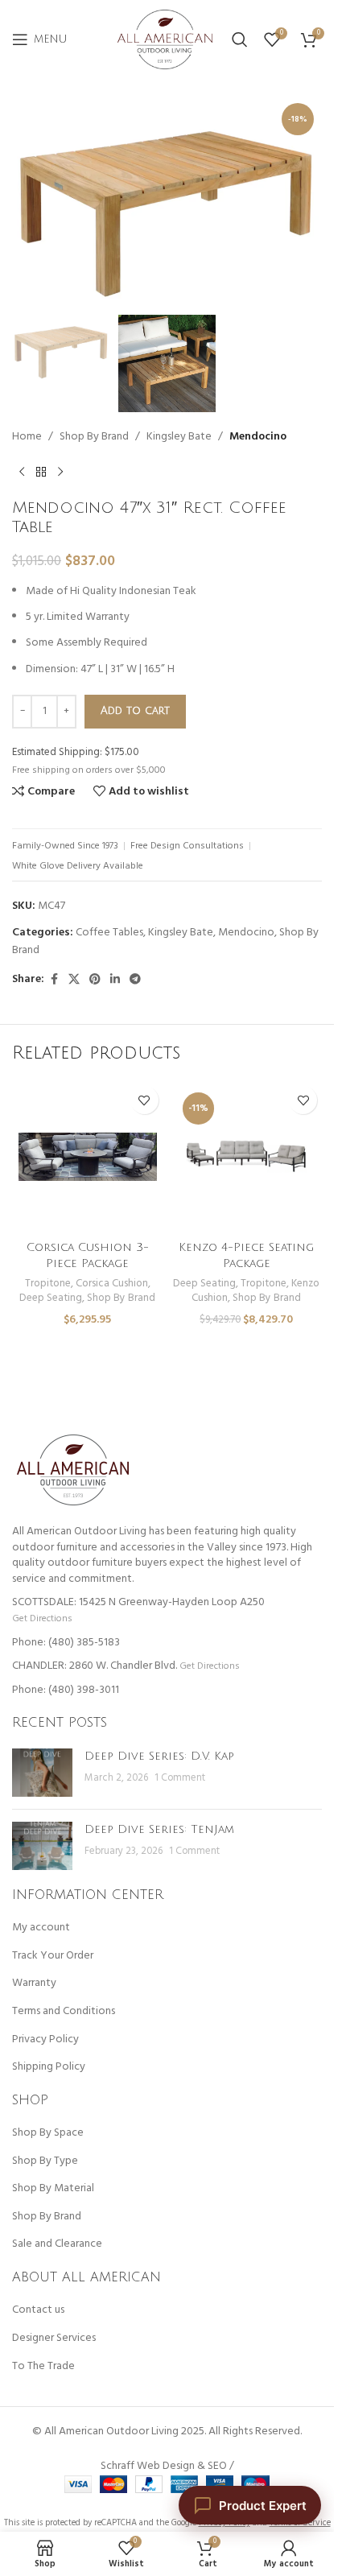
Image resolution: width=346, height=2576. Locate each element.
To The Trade (43, 2367)
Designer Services (54, 2339)
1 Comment (180, 1778)
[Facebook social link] (54, 980)
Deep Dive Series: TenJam (159, 1829)
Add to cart (135, 711)
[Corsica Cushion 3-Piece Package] (88, 1157)
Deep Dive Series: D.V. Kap (159, 1756)
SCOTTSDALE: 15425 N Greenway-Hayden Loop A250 (138, 1602)
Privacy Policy (45, 2040)
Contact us (38, 2310)
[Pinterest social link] (95, 980)
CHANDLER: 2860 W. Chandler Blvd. (95, 1666)
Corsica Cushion (112, 1284)
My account (41, 1928)
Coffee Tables (109, 933)
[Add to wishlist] (144, 1100)
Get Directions (42, 1618)
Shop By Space (48, 2133)
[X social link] (74, 980)
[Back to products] (41, 473)
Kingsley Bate (179, 437)
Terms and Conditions (64, 2012)
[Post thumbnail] (42, 1773)
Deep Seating (51, 1298)
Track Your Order (53, 1956)
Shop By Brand (94, 437)
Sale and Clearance (57, 2244)
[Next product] (60, 473)
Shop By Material (53, 2189)
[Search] (240, 39)
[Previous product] (22, 473)
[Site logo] (165, 40)
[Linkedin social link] (115, 980)
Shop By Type (45, 2161)
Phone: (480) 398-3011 (66, 1690)
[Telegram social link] (135, 980)
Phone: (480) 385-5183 (66, 1643)
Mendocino (258, 437)
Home (27, 437)
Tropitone (48, 1284)
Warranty (34, 1984)
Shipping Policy (49, 2067)
